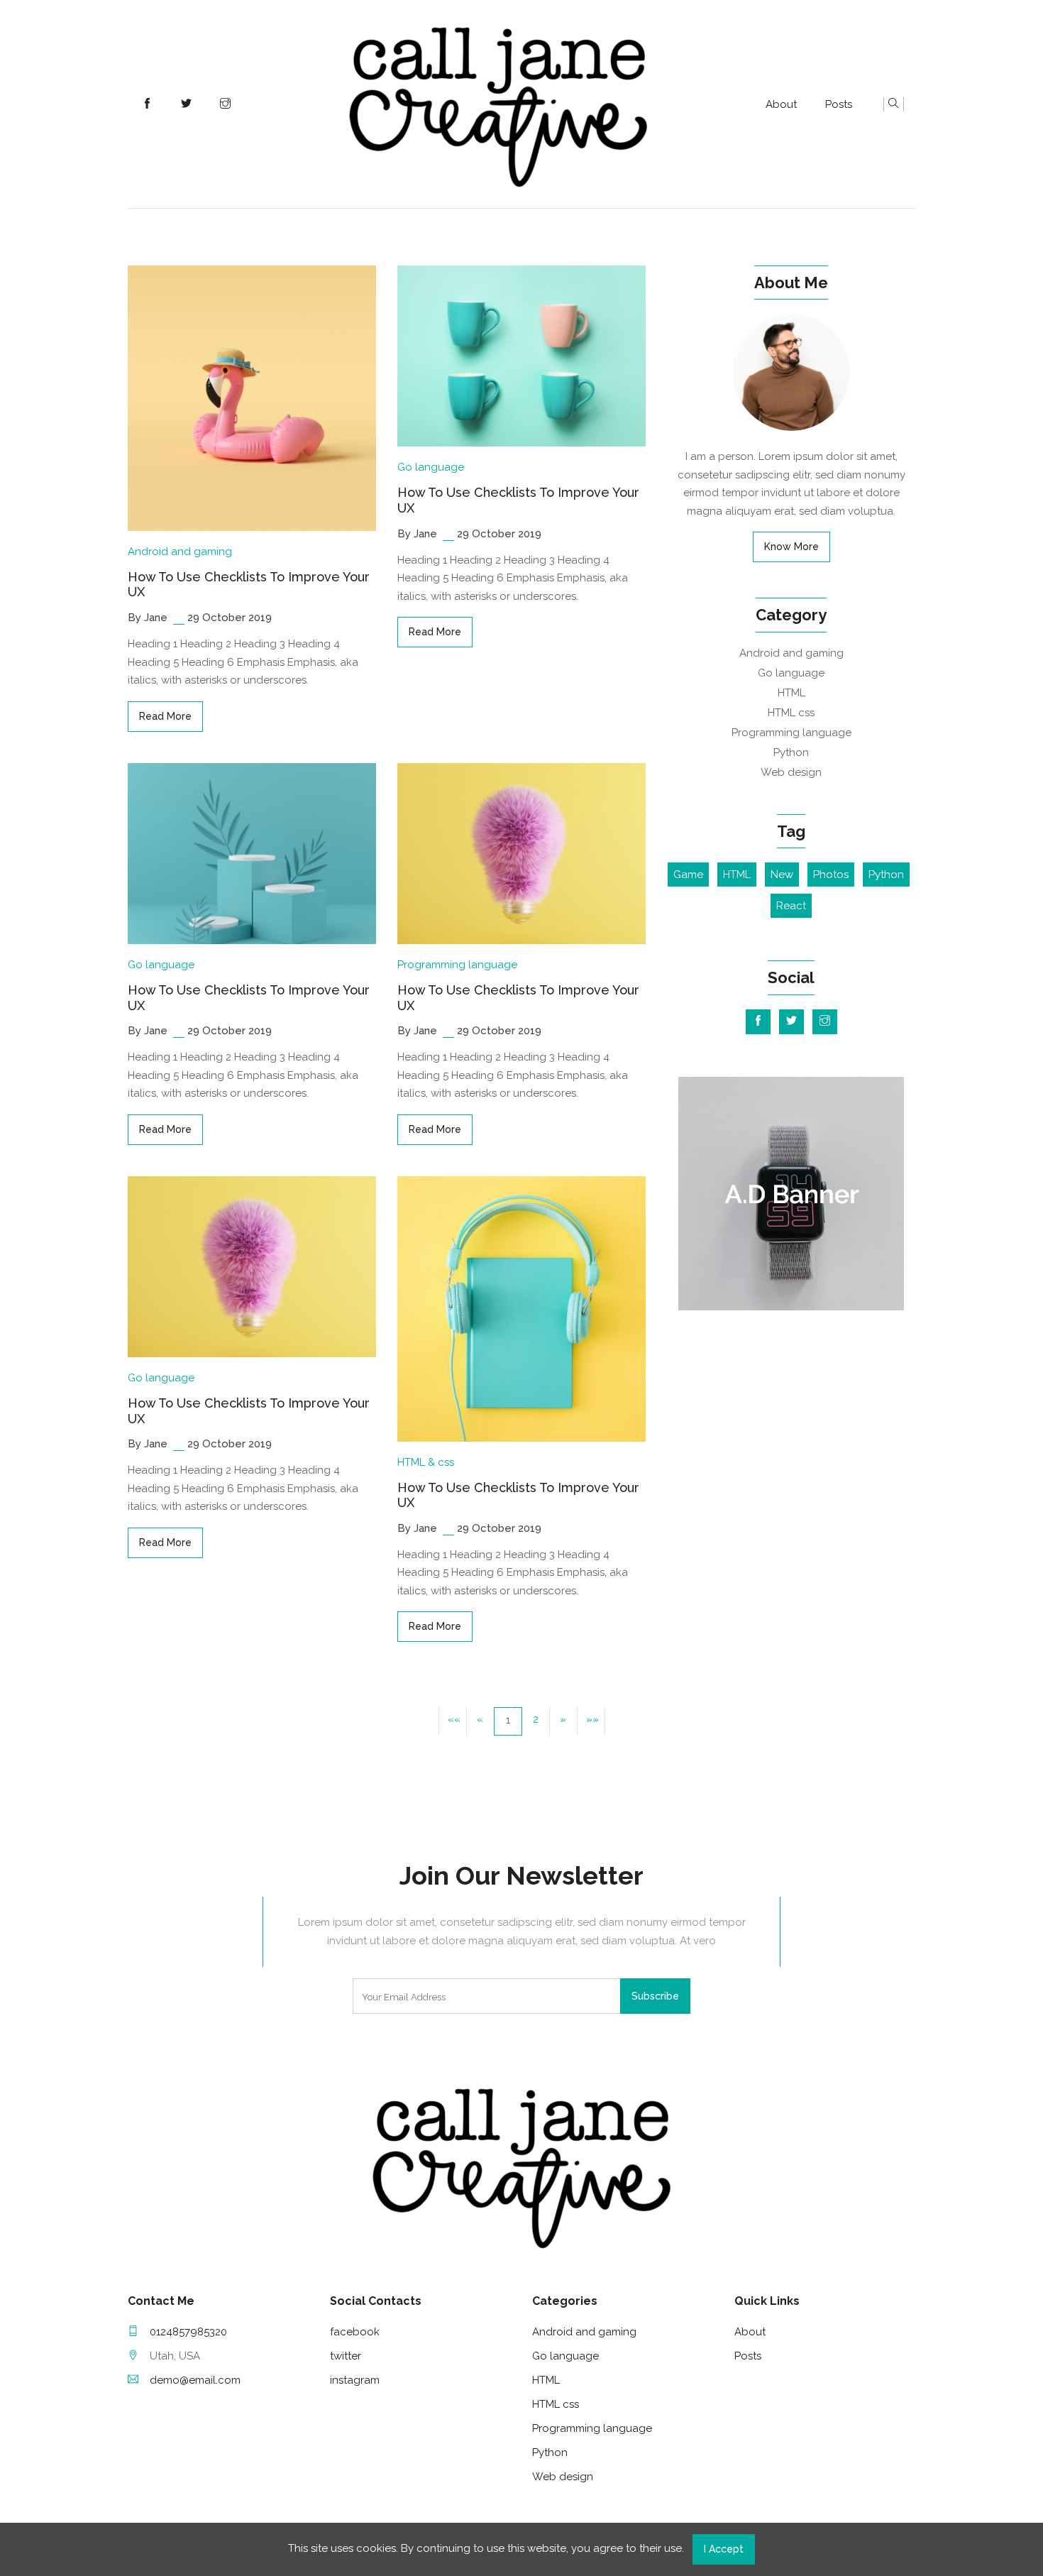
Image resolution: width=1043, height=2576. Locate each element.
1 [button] (508, 1720)
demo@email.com (195, 2380)
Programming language (457, 965)
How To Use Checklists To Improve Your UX (249, 585)
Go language (431, 467)
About (781, 104)
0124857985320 (188, 2332)
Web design (791, 772)
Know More (791, 547)
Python (791, 752)
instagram (355, 2380)
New (782, 875)
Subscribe (655, 1996)
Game (688, 875)
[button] (563, 1721)
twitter (346, 2356)
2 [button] (536, 1719)
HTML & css (426, 1462)
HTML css (791, 713)
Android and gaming (180, 552)
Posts (839, 104)
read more (165, 716)
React (791, 906)
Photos (831, 875)
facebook (355, 2332)
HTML (791, 693)
